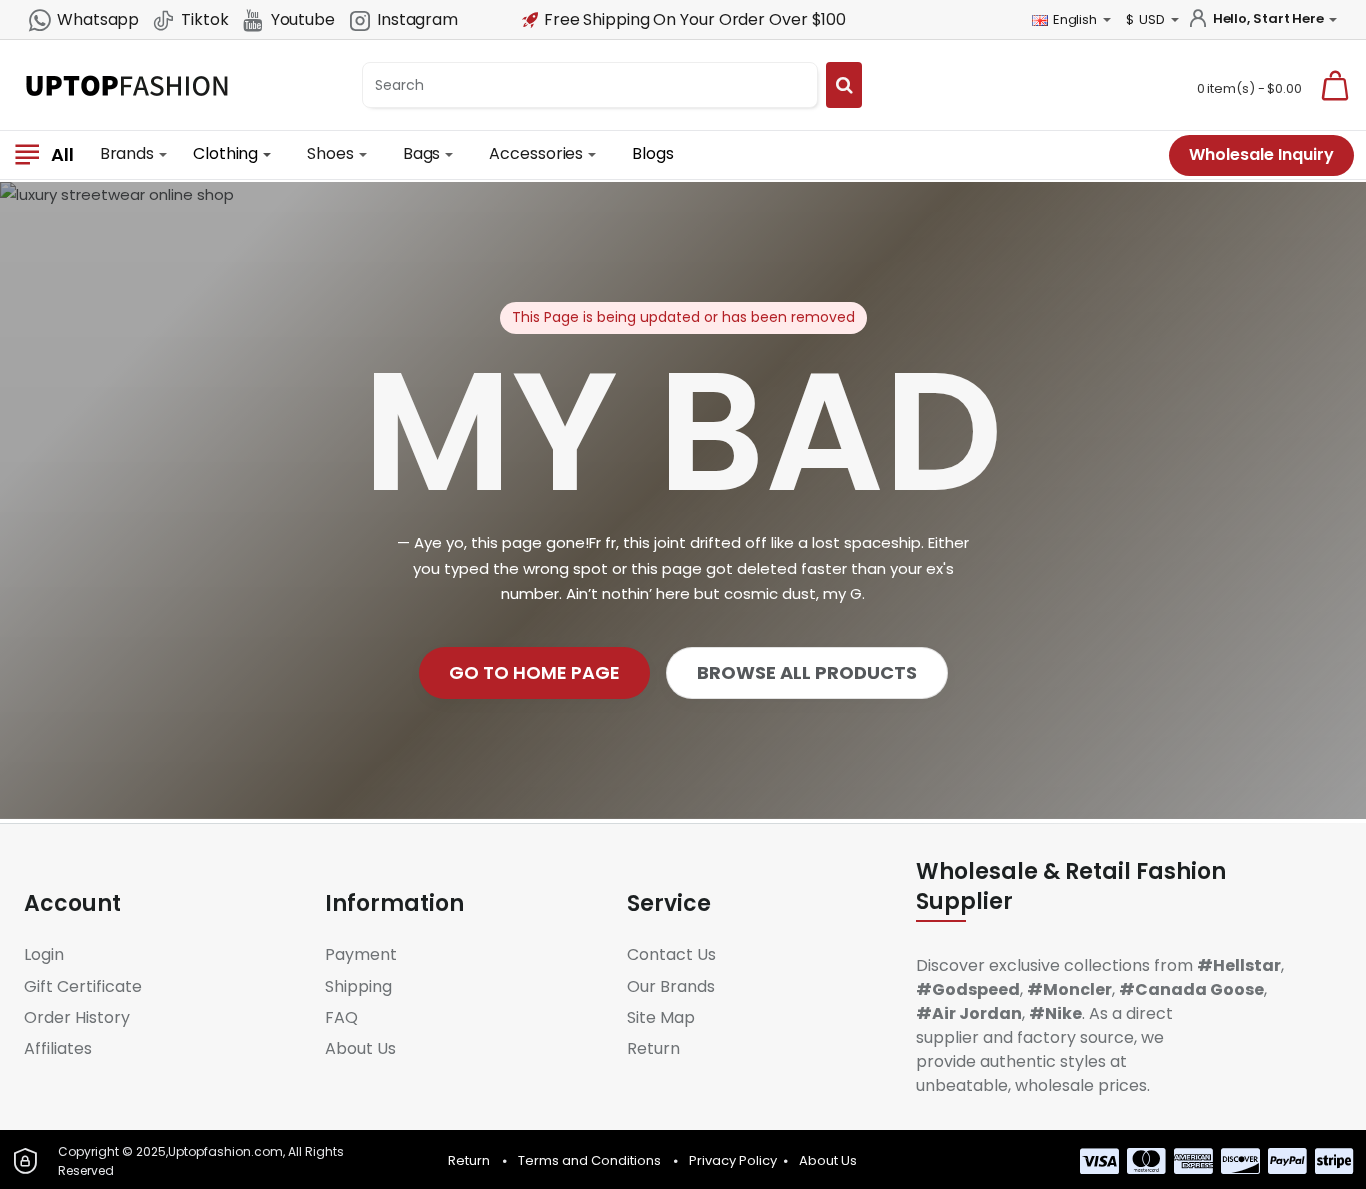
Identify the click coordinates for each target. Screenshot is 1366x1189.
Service (669, 904)
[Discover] (1240, 1161)
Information (394, 904)
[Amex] (1193, 1161)
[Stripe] (1334, 1161)
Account (72, 904)
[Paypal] (1287, 1161)
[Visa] (1099, 1161)
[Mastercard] (1146, 1161)
